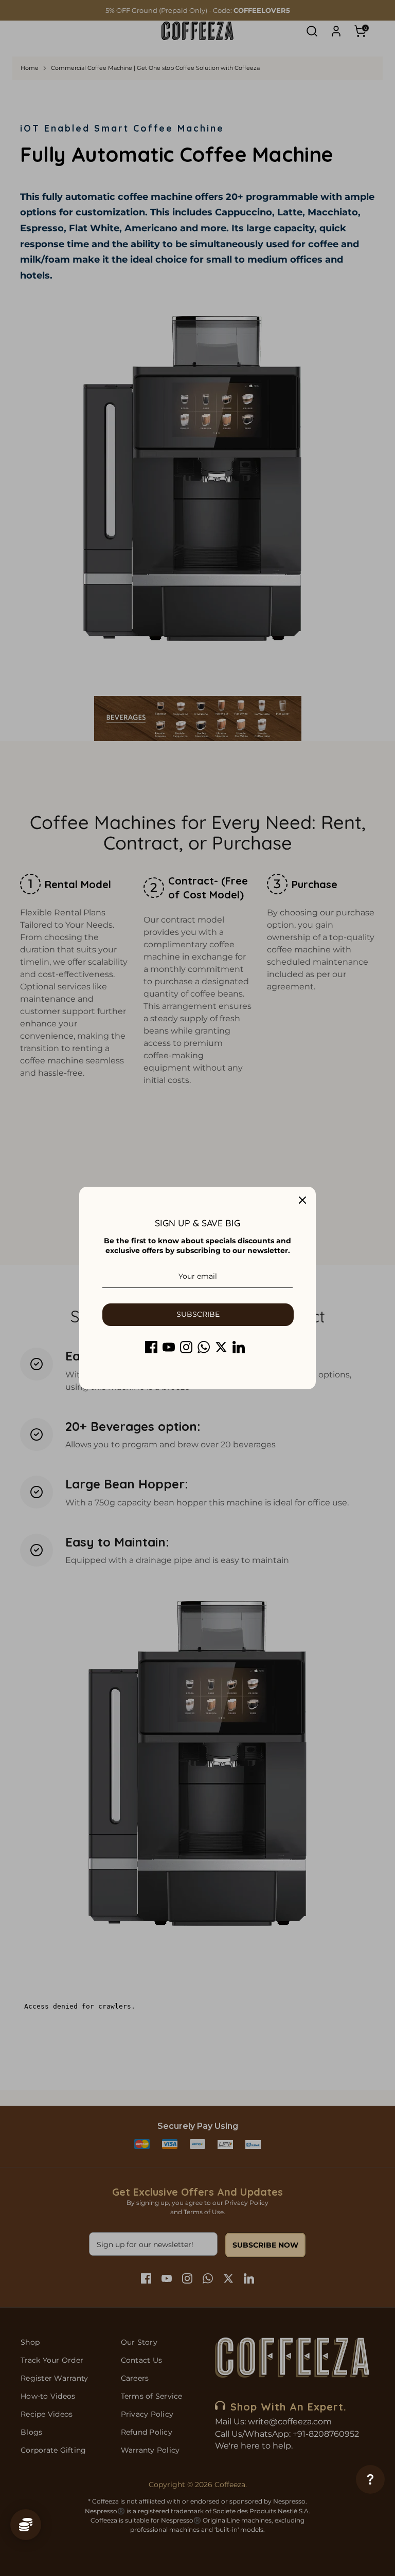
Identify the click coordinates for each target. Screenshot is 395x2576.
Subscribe (198, 1314)
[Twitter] (221, 1347)
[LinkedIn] (239, 1347)
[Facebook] (151, 1347)
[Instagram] (186, 1347)
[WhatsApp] (204, 1347)
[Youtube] (169, 1347)
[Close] (302, 1200)
